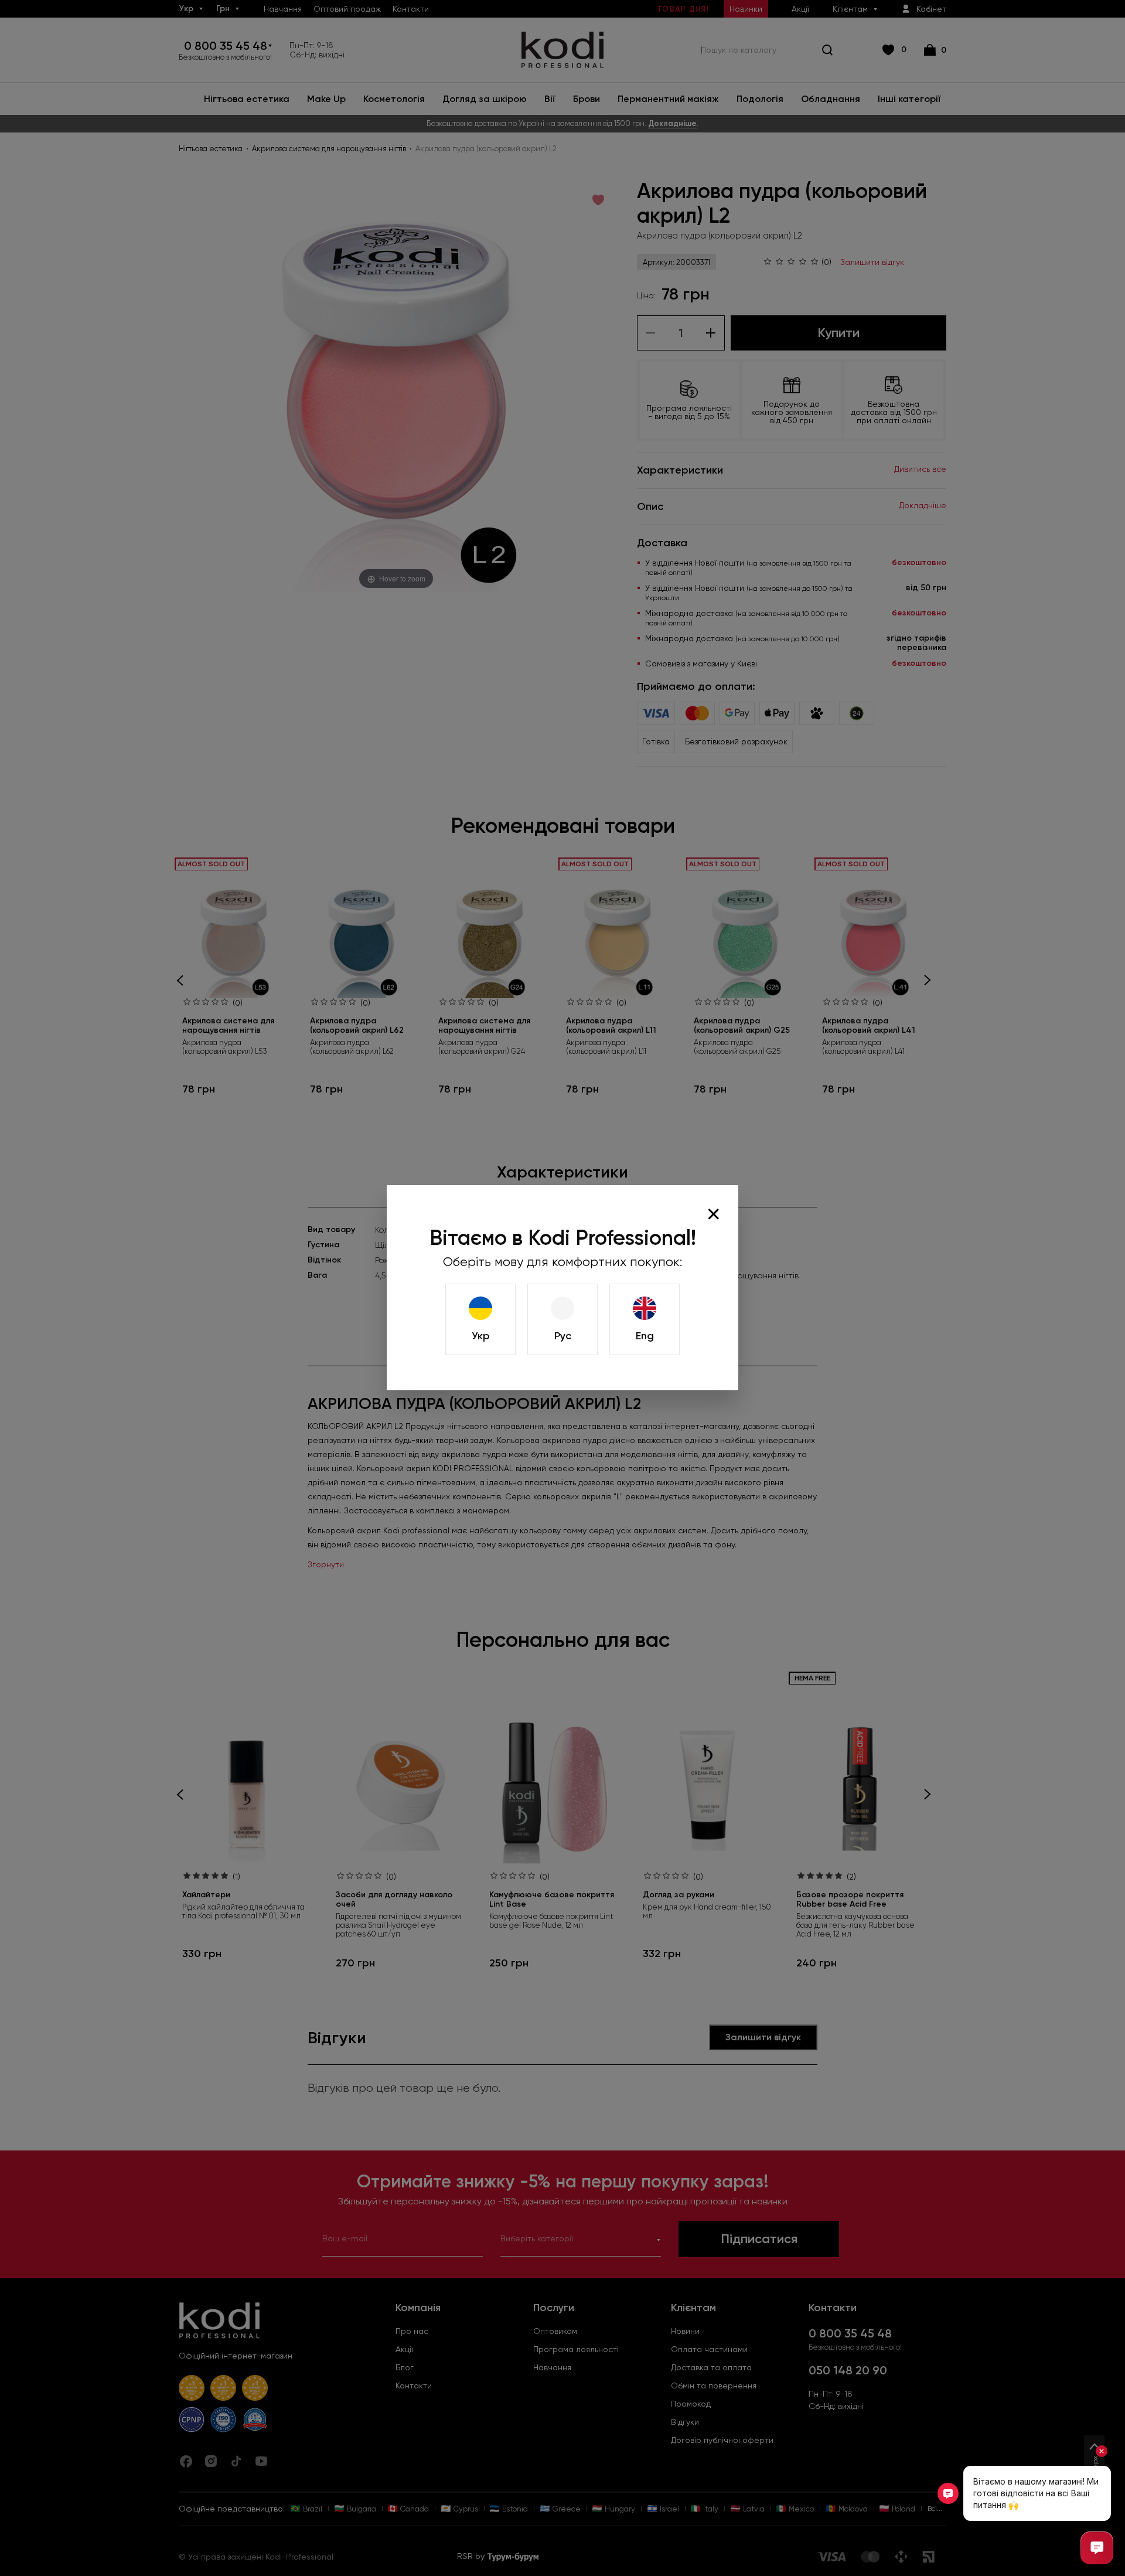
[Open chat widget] (1097, 2548)
